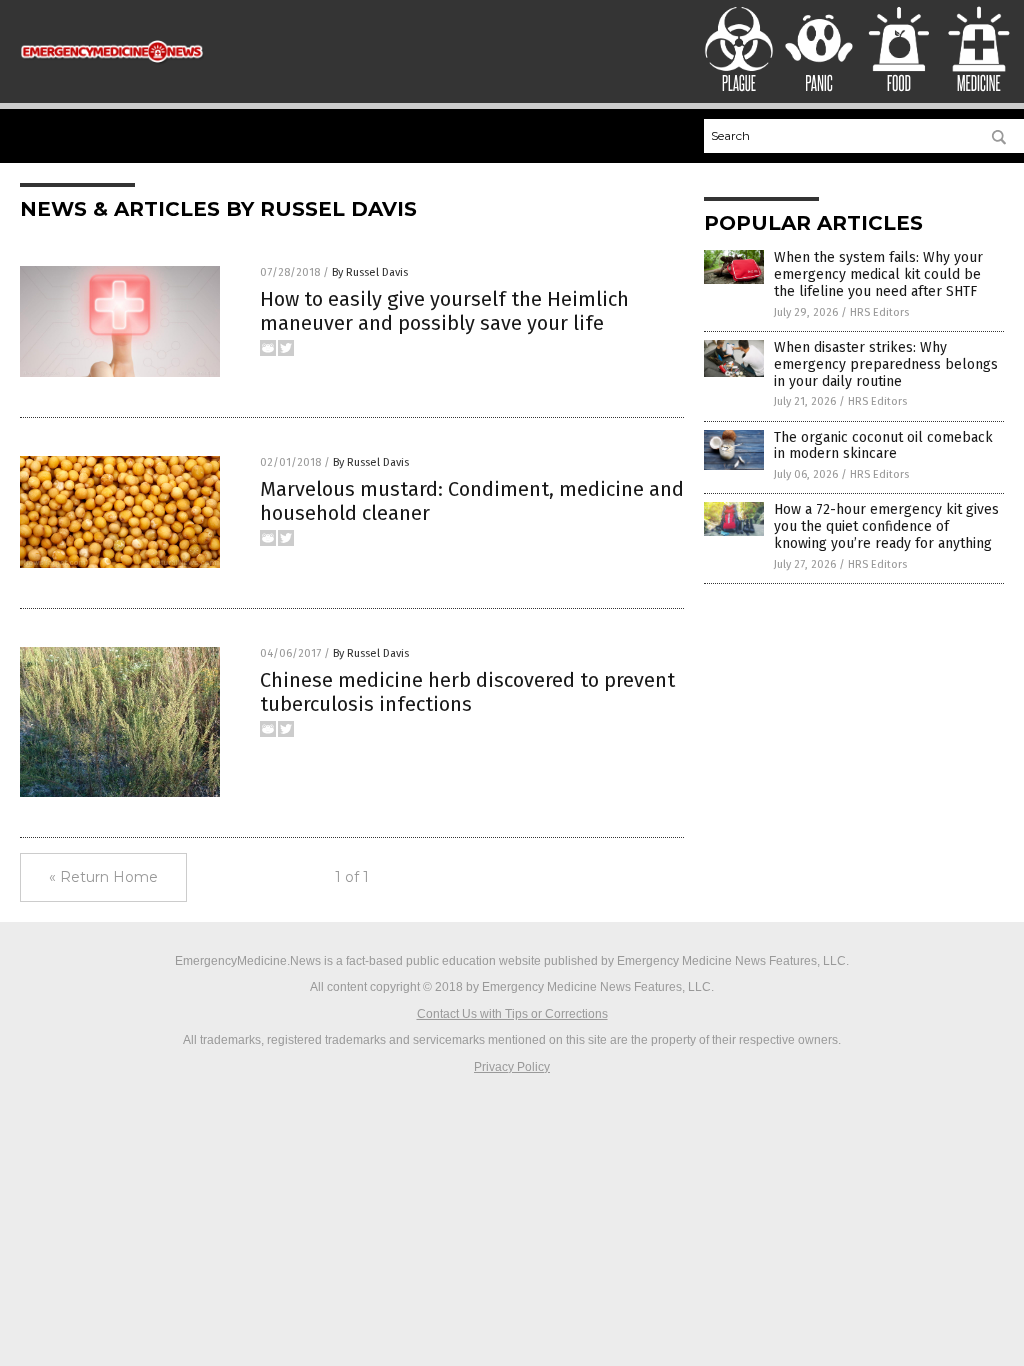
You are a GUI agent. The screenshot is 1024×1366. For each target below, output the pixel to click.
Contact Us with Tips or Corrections (512, 1014)
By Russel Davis (370, 272)
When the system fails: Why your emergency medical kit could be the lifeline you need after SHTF (878, 274)
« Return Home (103, 877)
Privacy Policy (512, 1067)
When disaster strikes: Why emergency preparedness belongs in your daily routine (886, 364)
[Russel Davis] (112, 68)
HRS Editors (879, 312)
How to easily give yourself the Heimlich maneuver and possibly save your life (444, 311)
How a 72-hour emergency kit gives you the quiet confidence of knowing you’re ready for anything (886, 526)
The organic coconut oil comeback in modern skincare (883, 446)
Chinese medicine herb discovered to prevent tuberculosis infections (467, 692)
